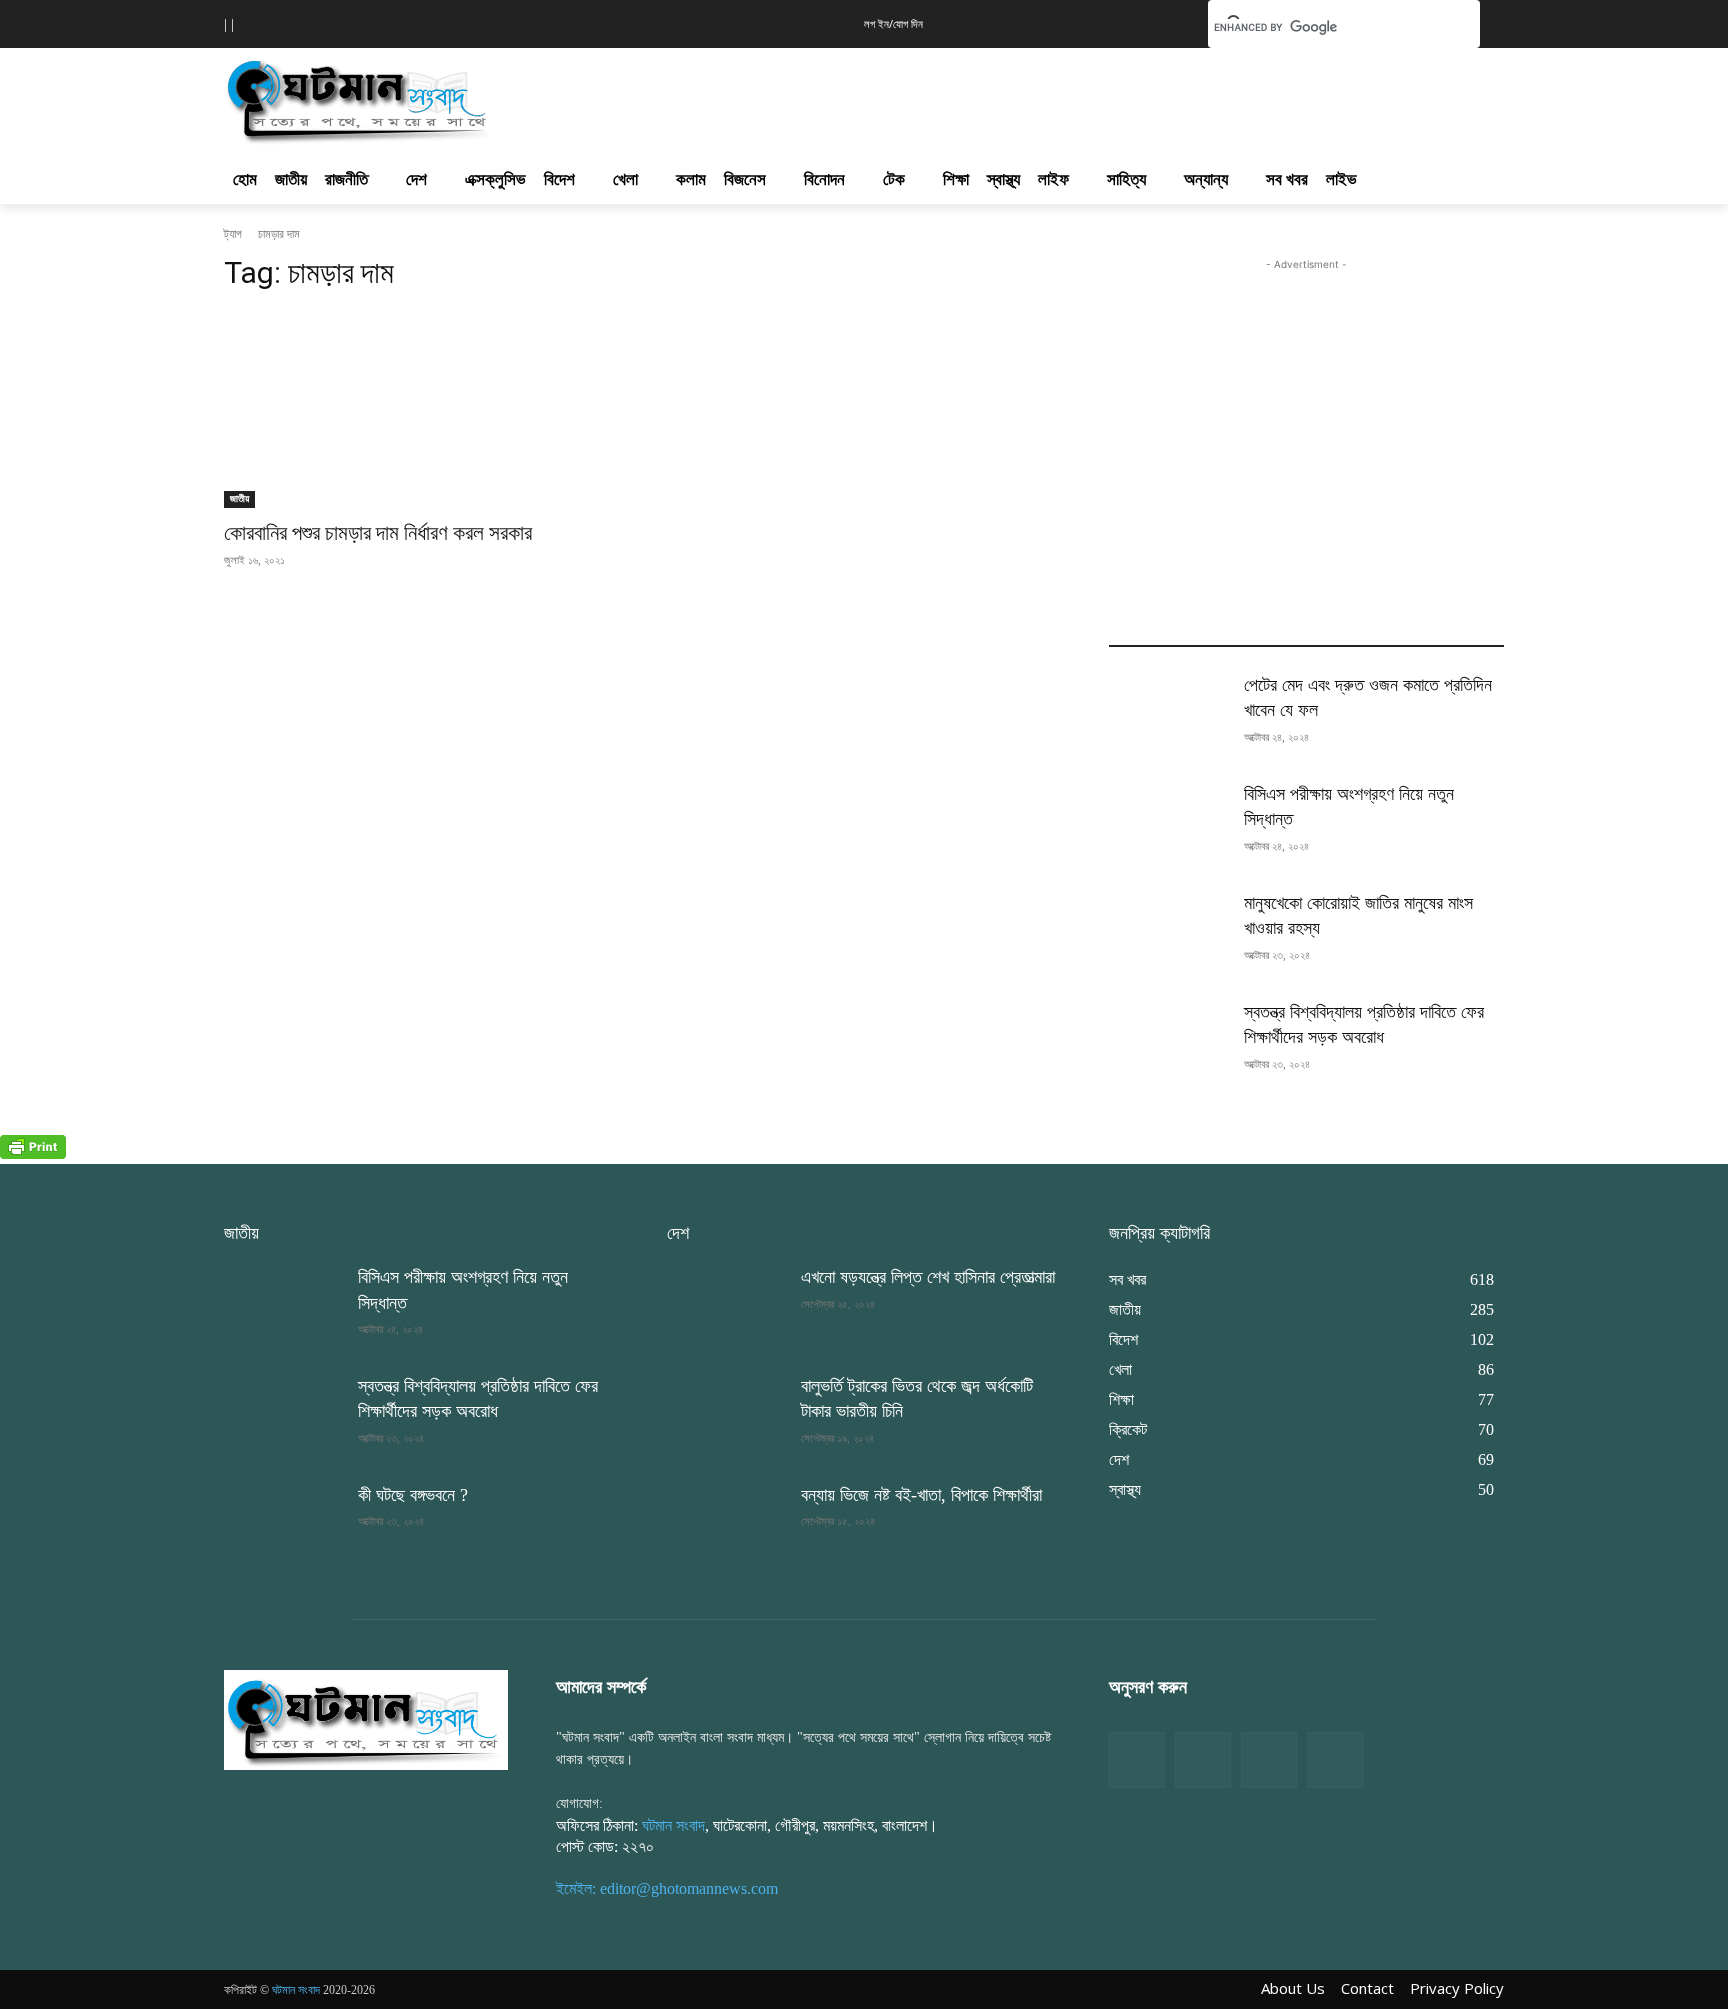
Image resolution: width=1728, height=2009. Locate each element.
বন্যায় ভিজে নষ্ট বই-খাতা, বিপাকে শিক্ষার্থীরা (921, 1495)
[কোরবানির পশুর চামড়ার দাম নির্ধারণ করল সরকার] (421, 409)
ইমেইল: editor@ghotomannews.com (667, 1888)
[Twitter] (1203, 1760)
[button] (1162, 22)
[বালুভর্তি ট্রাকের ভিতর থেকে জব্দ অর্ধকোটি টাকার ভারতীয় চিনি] (726, 1415)
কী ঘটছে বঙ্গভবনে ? (413, 1495)
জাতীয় (239, 498)
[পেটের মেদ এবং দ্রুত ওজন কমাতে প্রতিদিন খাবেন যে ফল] (1168, 714)
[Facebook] (1137, 1760)
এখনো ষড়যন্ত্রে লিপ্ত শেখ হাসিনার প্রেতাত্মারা (928, 1277)
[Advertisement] (972, 96)
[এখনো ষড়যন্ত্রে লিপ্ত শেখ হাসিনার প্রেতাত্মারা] (726, 1306)
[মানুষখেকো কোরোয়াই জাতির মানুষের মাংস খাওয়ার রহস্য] (1168, 932)
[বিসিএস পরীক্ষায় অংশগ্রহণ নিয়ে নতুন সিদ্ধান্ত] (1168, 823)
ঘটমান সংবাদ (673, 1825)
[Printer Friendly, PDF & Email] (33, 1153)
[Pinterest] (1335, 1760)
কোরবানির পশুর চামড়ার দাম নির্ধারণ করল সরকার (378, 533)
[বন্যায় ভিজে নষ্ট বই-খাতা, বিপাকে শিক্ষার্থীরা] (726, 1524)
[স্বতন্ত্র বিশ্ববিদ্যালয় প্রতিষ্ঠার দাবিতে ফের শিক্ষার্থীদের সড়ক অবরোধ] (1168, 1041)
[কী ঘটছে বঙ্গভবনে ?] (283, 1524)
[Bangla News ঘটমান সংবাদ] (366, 1719)
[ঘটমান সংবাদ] (416, 98)
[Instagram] (1269, 1760)
